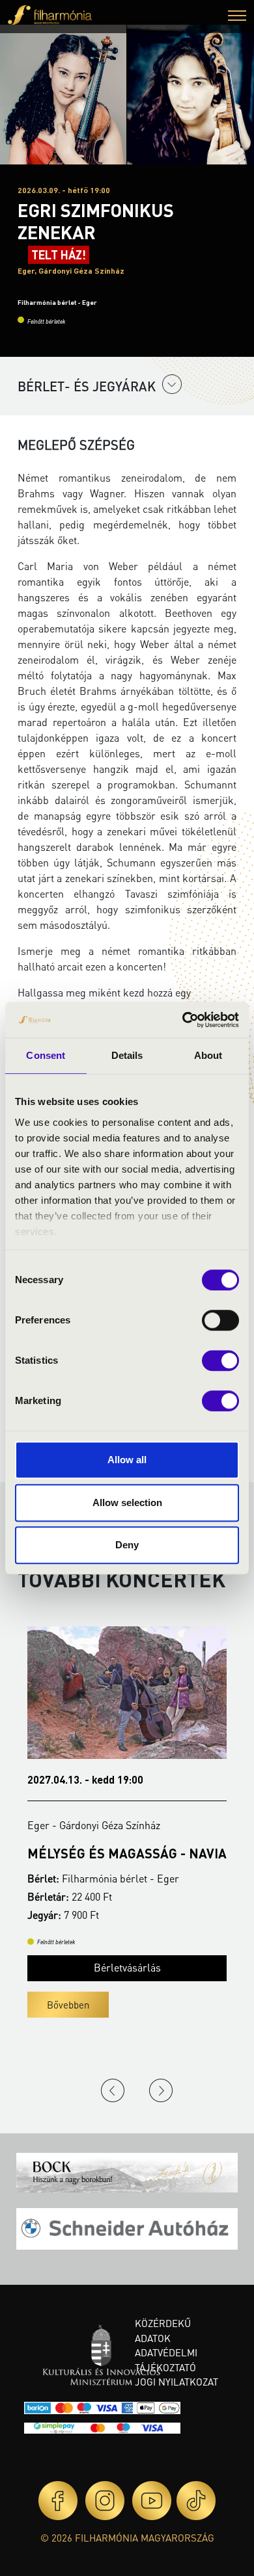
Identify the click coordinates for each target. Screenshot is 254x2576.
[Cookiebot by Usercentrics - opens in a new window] (183, 1020)
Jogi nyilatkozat (176, 2382)
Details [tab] (127, 1055)
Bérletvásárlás (144, 1967)
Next (161, 2090)
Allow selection (127, 1503)
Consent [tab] (46, 1055)
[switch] (220, 1320)
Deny (127, 1545)
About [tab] (208, 1055)
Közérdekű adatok (163, 2331)
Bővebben (84, 2005)
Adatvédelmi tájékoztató (166, 2360)
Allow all (127, 1460)
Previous (113, 2090)
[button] (237, 17)
